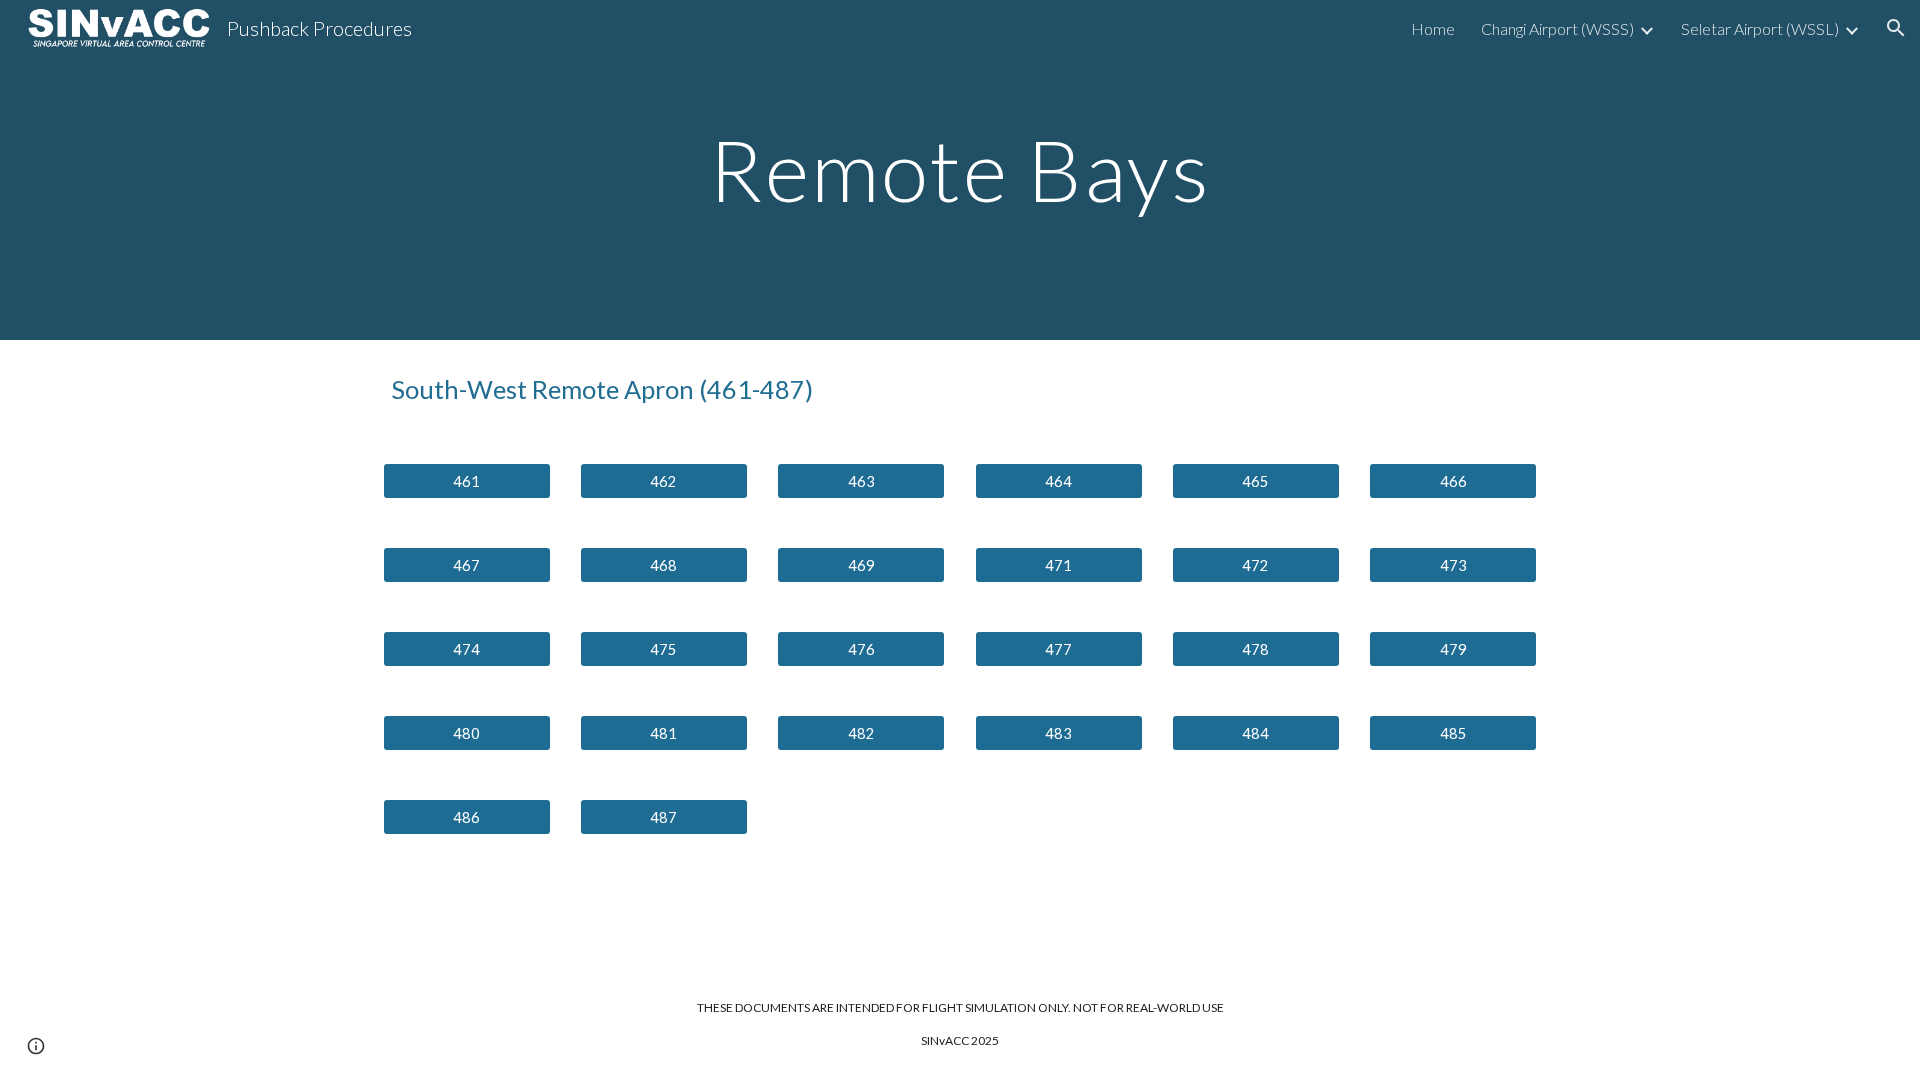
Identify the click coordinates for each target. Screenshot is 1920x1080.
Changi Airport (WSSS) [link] (1557, 28)
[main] (960, 169)
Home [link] (1433, 28)
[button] (1896, 28)
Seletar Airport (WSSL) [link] (1760, 28)
